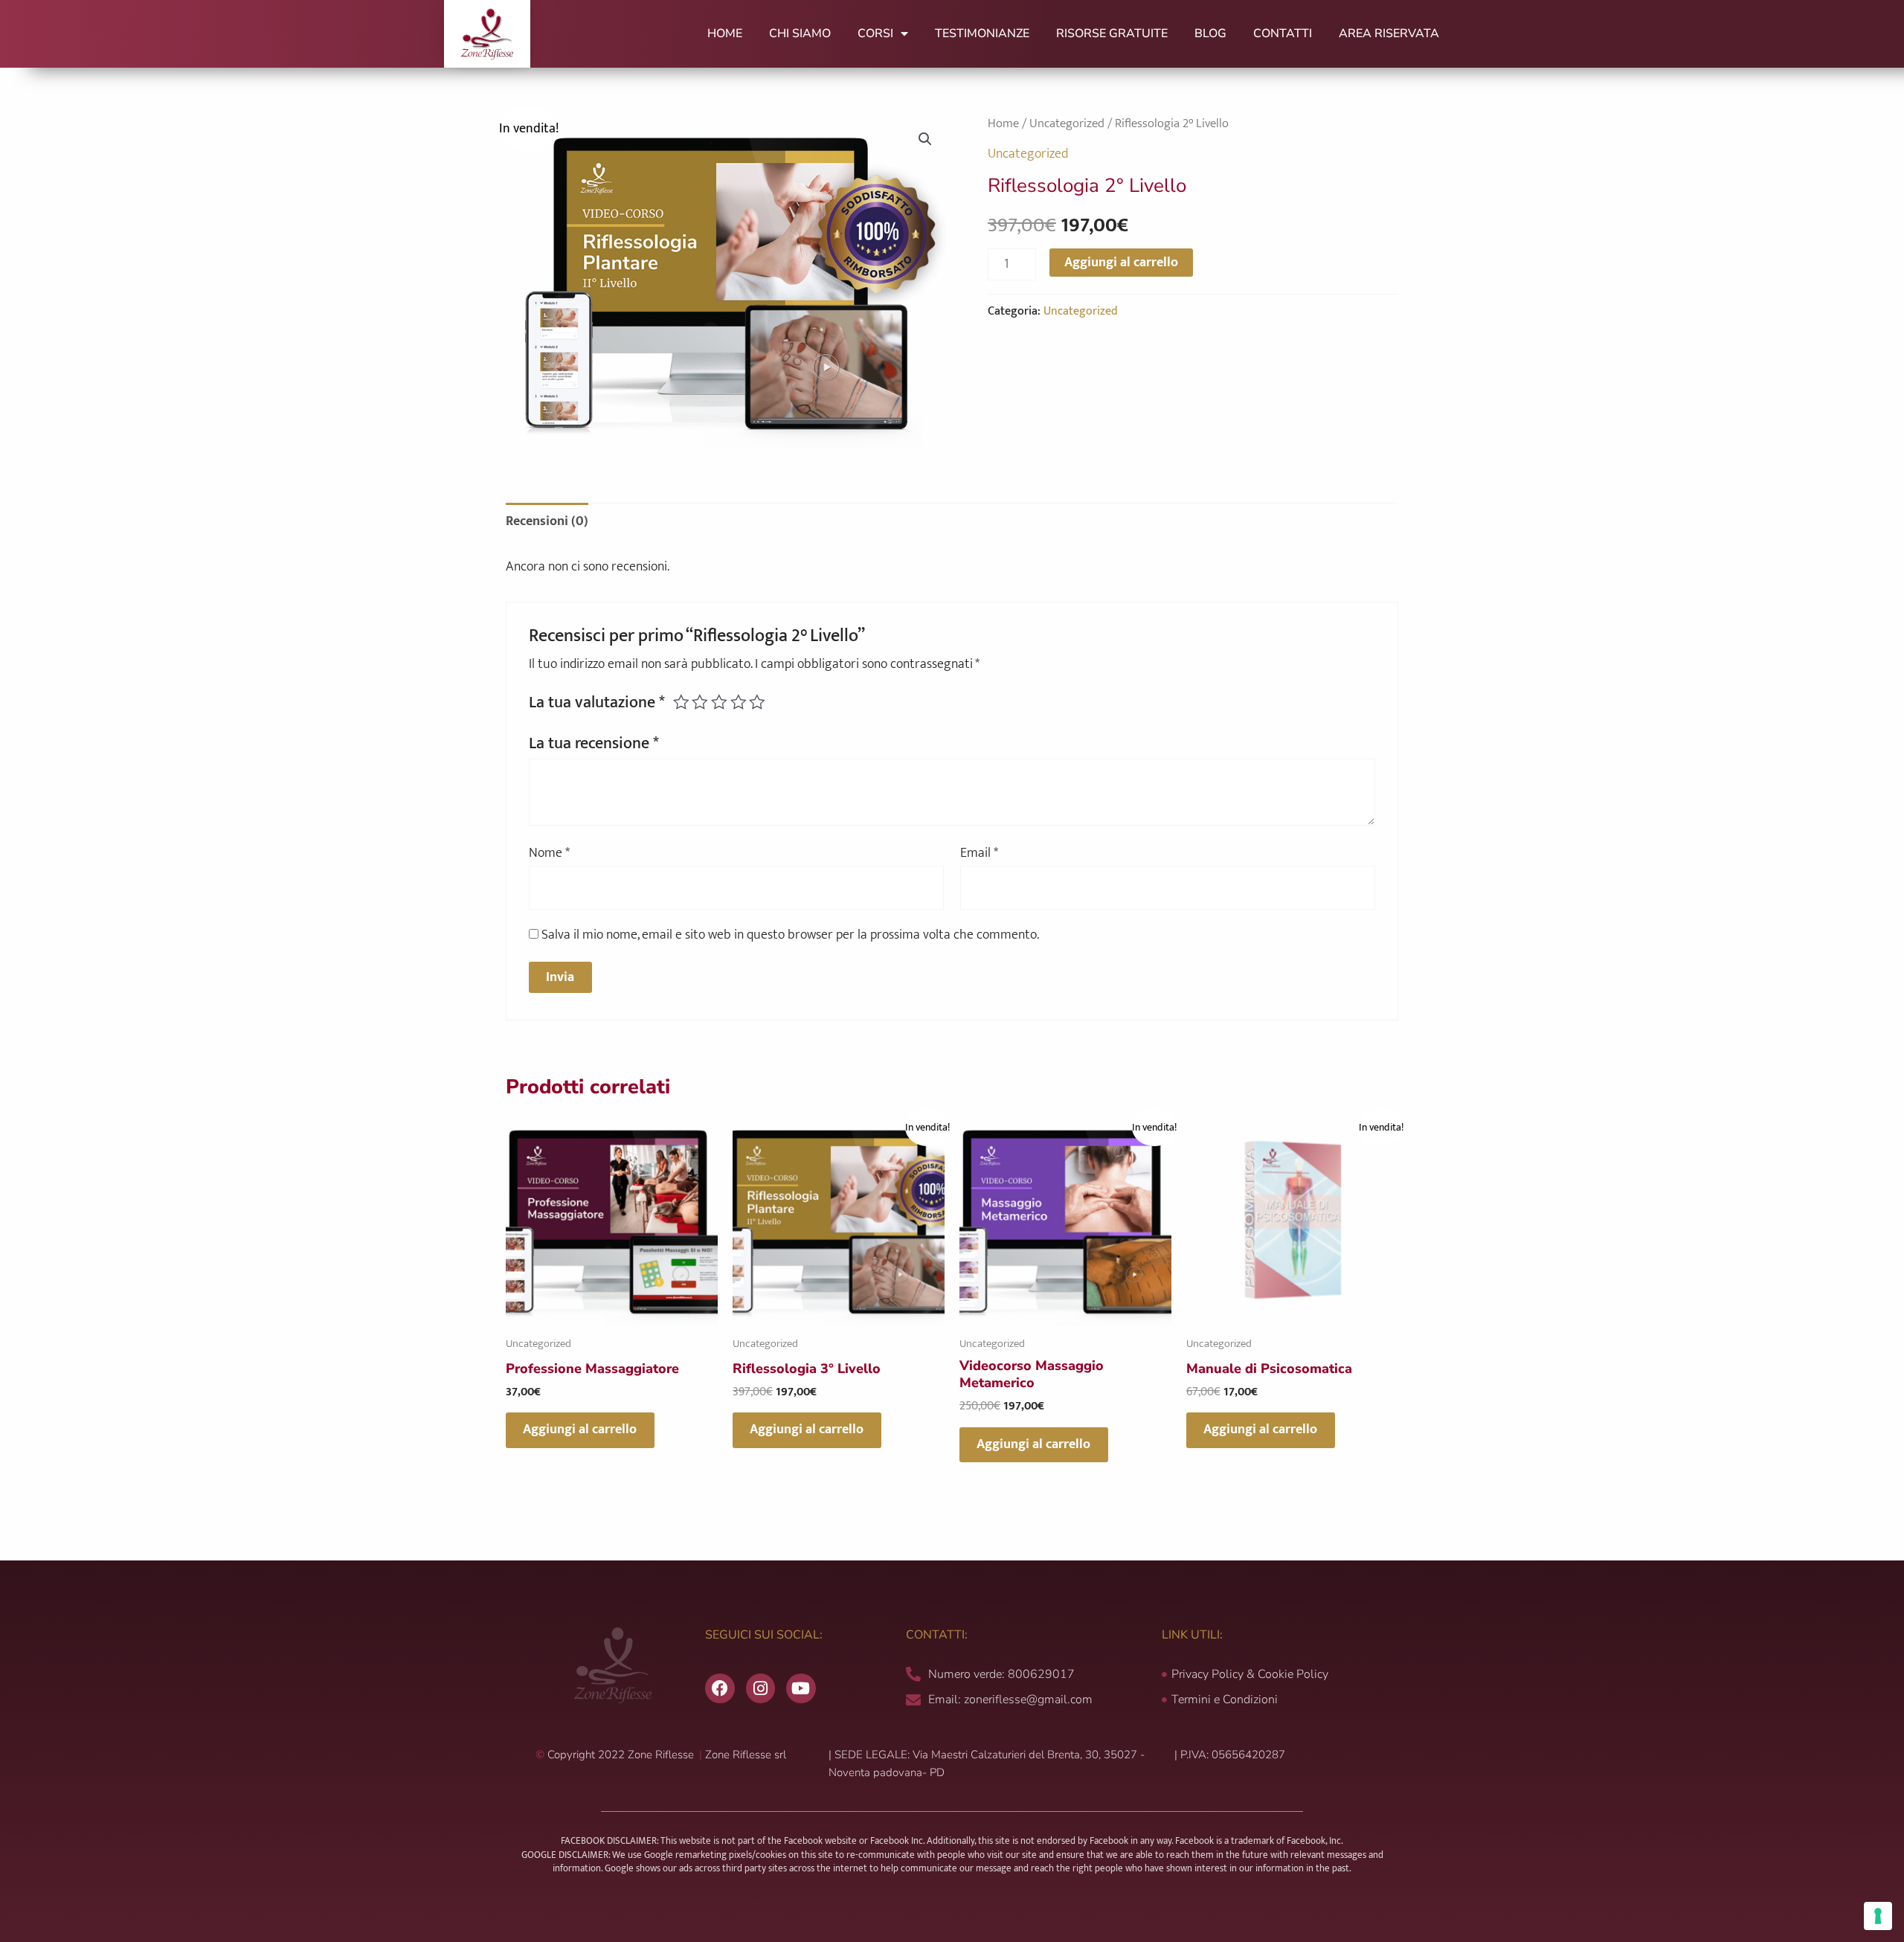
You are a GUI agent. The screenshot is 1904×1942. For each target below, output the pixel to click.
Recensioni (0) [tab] (547, 521)
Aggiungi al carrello (1121, 263)
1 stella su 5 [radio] (681, 702)
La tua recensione (594, 743)
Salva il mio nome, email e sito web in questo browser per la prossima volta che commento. (790, 935)
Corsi (875, 33)
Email (979, 853)
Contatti (1283, 33)
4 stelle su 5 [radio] (739, 702)
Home (725, 33)
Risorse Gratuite (1112, 33)
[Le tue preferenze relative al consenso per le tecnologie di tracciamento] (1878, 1916)
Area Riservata (1389, 33)
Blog (1210, 33)
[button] (925, 139)
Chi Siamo (800, 33)
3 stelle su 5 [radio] (719, 702)
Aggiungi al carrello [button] (580, 1430)
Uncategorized (1067, 123)
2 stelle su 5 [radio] (700, 702)
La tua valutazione (597, 702)
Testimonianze (982, 33)
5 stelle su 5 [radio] (757, 702)
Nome (549, 853)
